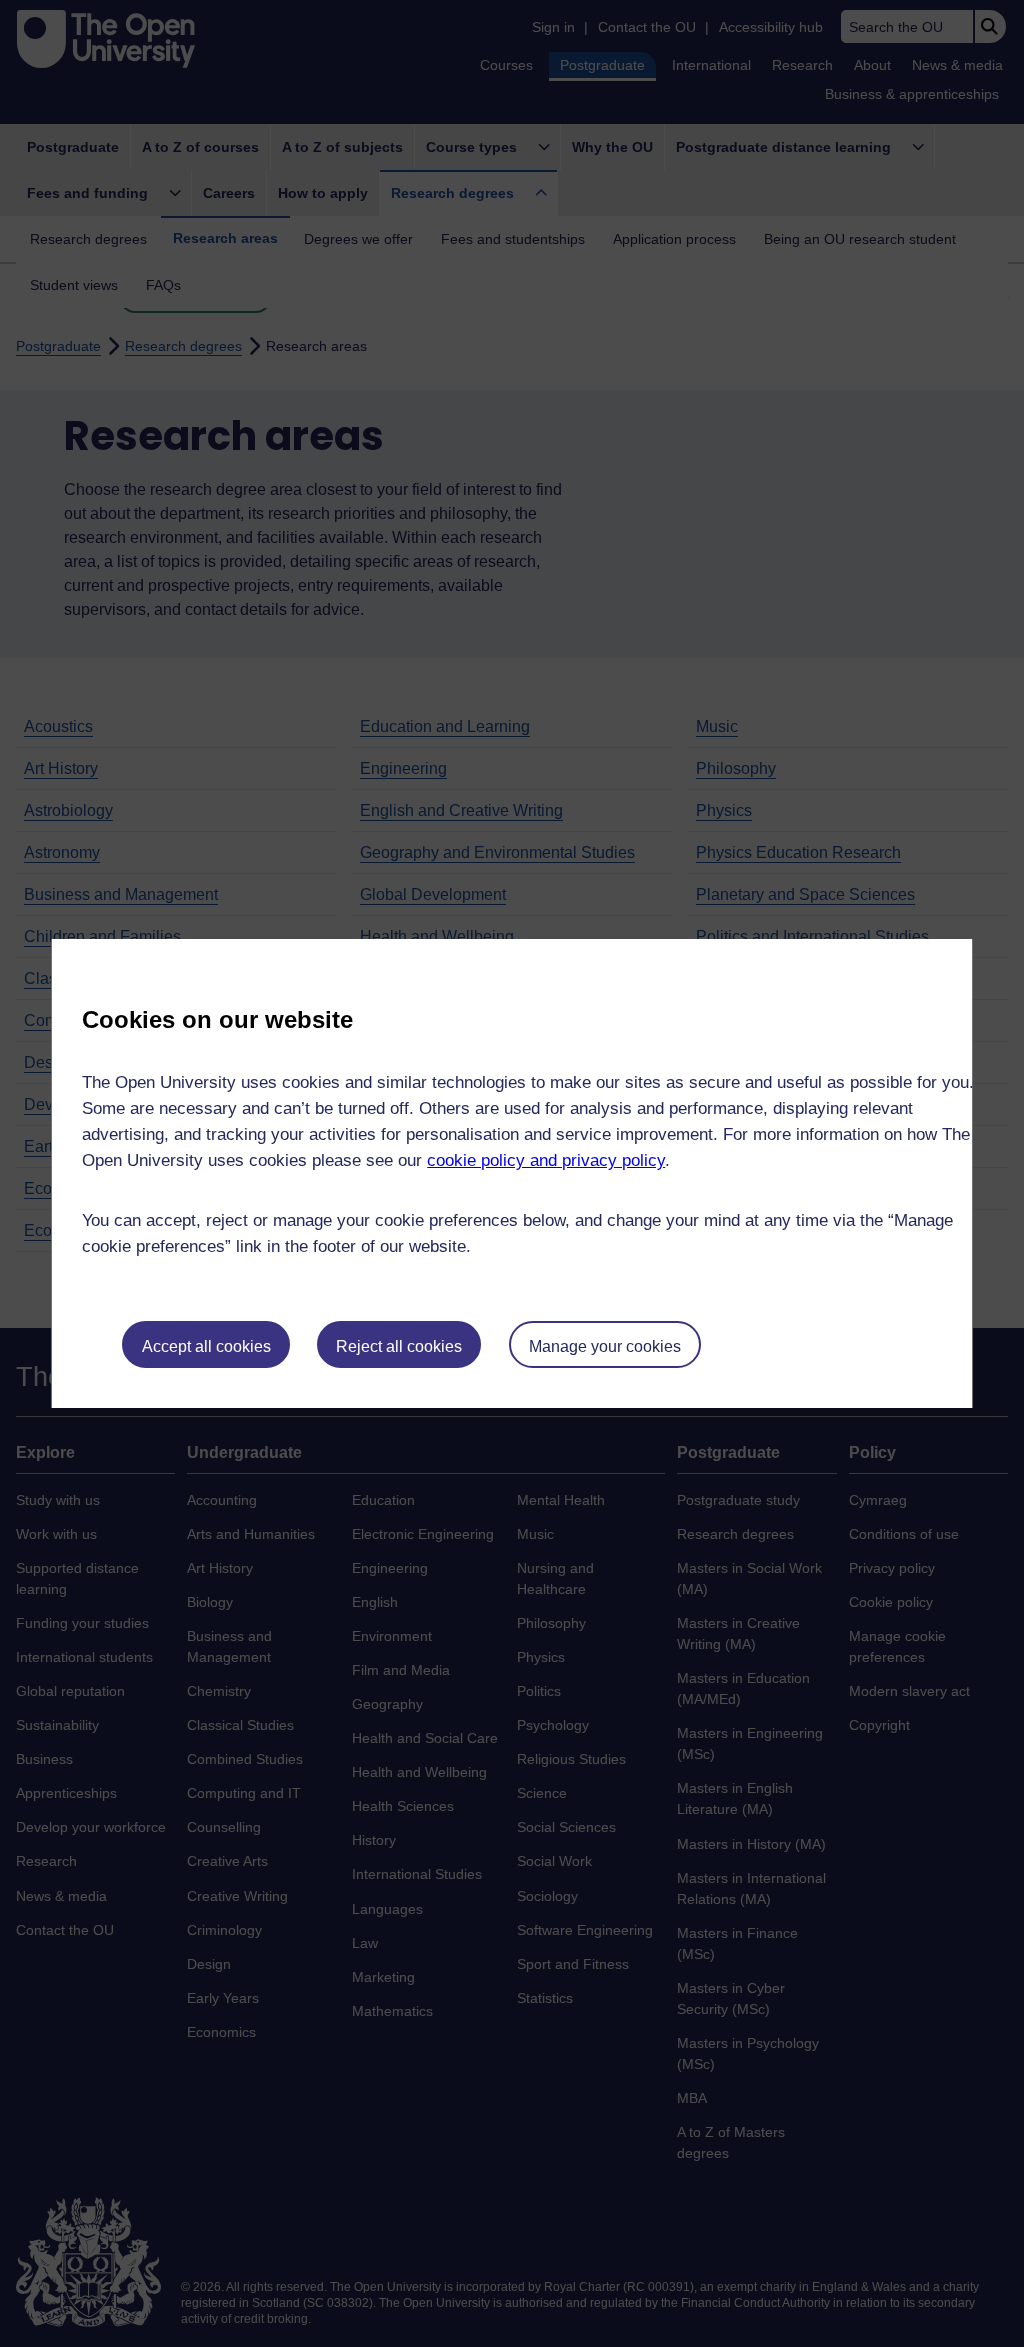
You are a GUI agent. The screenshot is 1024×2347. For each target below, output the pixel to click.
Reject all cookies (399, 1346)
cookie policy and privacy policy (546, 1160)
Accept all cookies (206, 1346)
